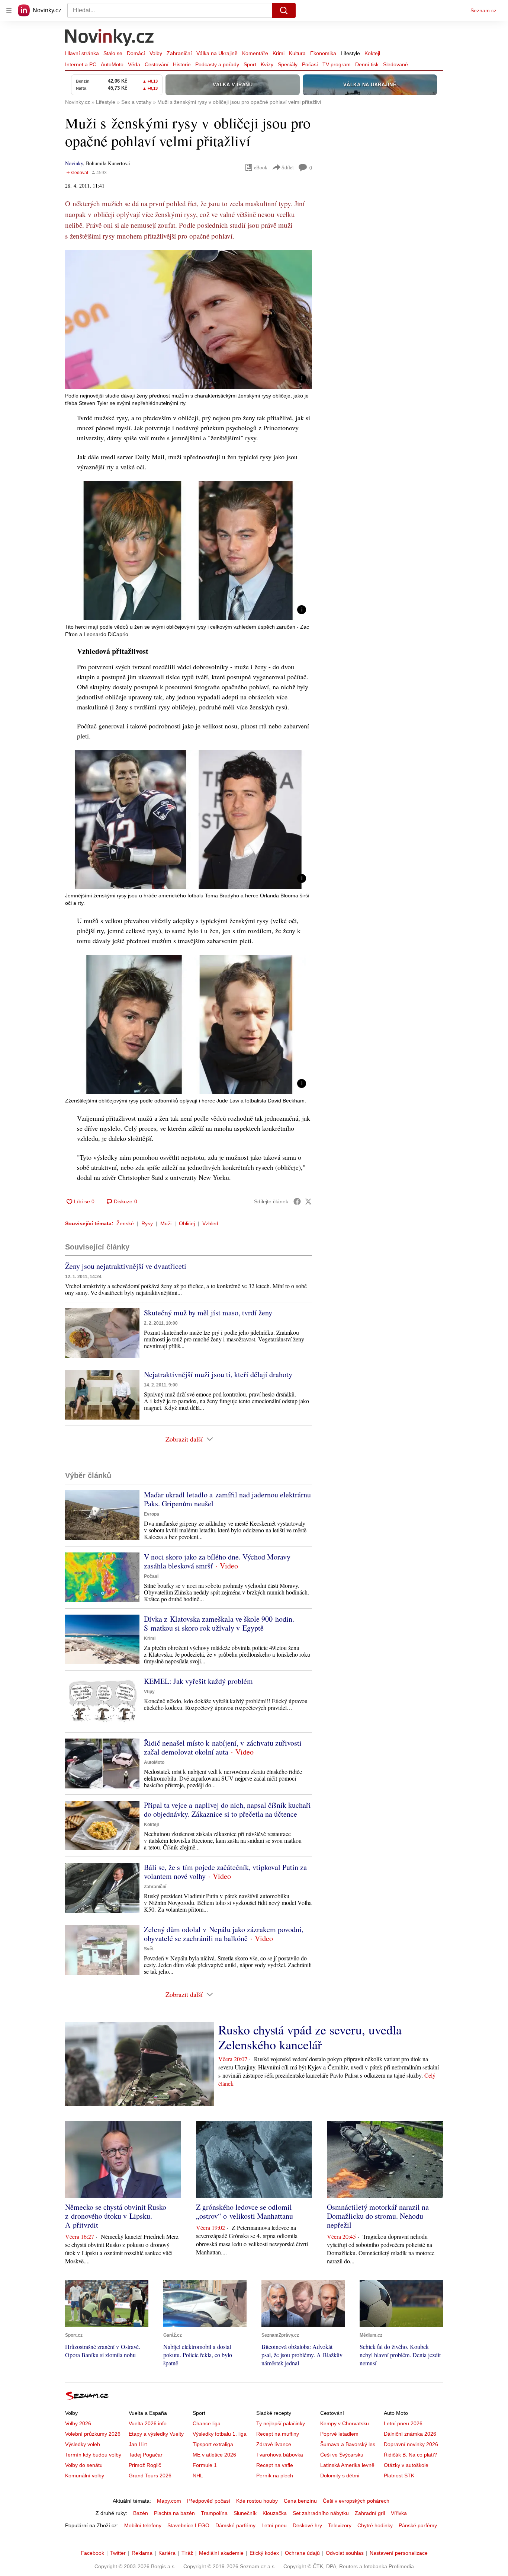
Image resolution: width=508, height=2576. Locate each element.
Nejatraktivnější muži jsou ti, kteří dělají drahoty (218, 1374)
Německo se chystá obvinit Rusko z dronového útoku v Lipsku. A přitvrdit (116, 2216)
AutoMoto (112, 64)
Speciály (288, 64)
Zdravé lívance (274, 2444)
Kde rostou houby (257, 2501)
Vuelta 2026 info (148, 2423)
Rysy (147, 1223)
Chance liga (207, 2423)
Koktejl (372, 53)
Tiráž (187, 2553)
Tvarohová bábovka (280, 2455)
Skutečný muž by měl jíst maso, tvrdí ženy (208, 1313)
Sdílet (288, 167)
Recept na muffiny (278, 2434)
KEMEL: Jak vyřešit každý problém (198, 1681)
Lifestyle (350, 53)
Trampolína (214, 2513)
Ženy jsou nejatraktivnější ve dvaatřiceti (126, 1266)
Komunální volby (85, 2476)
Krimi (279, 53)
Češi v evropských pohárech (356, 2501)
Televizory (340, 2525)
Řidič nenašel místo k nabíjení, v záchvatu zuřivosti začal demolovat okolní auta (223, 1747)
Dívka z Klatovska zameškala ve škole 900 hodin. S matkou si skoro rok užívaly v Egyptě (219, 1623)
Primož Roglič (145, 2465)
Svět (149, 1949)
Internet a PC (81, 64)
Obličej (187, 1223)
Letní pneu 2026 (403, 2423)
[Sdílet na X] (308, 1201)
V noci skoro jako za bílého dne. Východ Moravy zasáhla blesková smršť (217, 1561)
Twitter (118, 2553)
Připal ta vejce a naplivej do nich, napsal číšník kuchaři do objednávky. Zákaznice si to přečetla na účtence (227, 1809)
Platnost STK (399, 2476)
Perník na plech (275, 2476)
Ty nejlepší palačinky (281, 2423)
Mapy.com (169, 2501)
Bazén (141, 2513)
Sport (250, 64)
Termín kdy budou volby (93, 2455)
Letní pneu (274, 2525)
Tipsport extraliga (213, 2444)
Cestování (157, 64)
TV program (337, 64)
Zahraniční (179, 53)
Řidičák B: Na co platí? (410, 2455)
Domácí (136, 53)
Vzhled (210, 1223)
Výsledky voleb (83, 2444)
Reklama (142, 2553)
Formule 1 (205, 2465)
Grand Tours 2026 (150, 2476)
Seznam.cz (483, 10)
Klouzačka (275, 2513)
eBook (261, 167)
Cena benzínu (300, 2501)
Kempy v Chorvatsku (345, 2423)
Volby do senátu (84, 2465)
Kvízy (267, 64)
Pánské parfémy (418, 2525)
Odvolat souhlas (345, 2553)
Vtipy (149, 1692)
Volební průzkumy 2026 (93, 2434)
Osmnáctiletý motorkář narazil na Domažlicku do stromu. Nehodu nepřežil (378, 2216)
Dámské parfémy (235, 2525)
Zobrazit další (184, 1439)
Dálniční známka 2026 (410, 2434)
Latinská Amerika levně (347, 2465)
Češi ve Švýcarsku (342, 2455)
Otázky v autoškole (406, 2465)
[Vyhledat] (284, 10)
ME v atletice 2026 (214, 2455)
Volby (156, 53)
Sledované (396, 64)
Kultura (297, 53)
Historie (182, 64)
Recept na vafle (275, 2465)
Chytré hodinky (375, 2525)
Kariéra (167, 2553)
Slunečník (245, 2513)
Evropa (152, 1514)
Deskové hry (307, 2525)
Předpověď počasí (209, 2501)
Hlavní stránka (82, 53)
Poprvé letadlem (339, 2434)
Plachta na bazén (174, 2513)
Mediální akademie (221, 2553)
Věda (134, 64)
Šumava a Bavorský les (348, 2444)
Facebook (92, 2553)
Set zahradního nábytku (321, 2513)
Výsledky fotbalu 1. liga (220, 2434)
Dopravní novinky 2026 (411, 2444)
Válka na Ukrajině (217, 53)
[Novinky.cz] (110, 38)
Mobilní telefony (143, 2525)
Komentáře (255, 53)
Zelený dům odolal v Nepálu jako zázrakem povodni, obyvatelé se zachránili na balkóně (224, 1934)
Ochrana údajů (302, 2553)
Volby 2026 (78, 2423)
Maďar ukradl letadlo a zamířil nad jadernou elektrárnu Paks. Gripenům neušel (227, 1499)
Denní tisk (367, 64)
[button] (189, 320)
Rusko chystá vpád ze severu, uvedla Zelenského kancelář (310, 2037)
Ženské (125, 1223)
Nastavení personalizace (399, 2553)
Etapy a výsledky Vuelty (156, 2434)
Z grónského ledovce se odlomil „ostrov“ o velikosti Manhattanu (245, 2211)
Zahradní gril (370, 2513)
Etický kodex (264, 2553)
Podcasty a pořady (217, 64)
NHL (198, 2476)
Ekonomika (323, 53)
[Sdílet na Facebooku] (297, 1201)
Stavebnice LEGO (188, 2525)
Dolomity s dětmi (340, 2476)
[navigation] (9, 10)
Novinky (74, 163)
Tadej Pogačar (146, 2455)
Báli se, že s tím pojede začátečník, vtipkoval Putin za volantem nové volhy (225, 1872)
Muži (166, 1223)
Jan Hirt (138, 2444)
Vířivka (399, 2513)
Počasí (310, 64)
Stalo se (113, 53)
